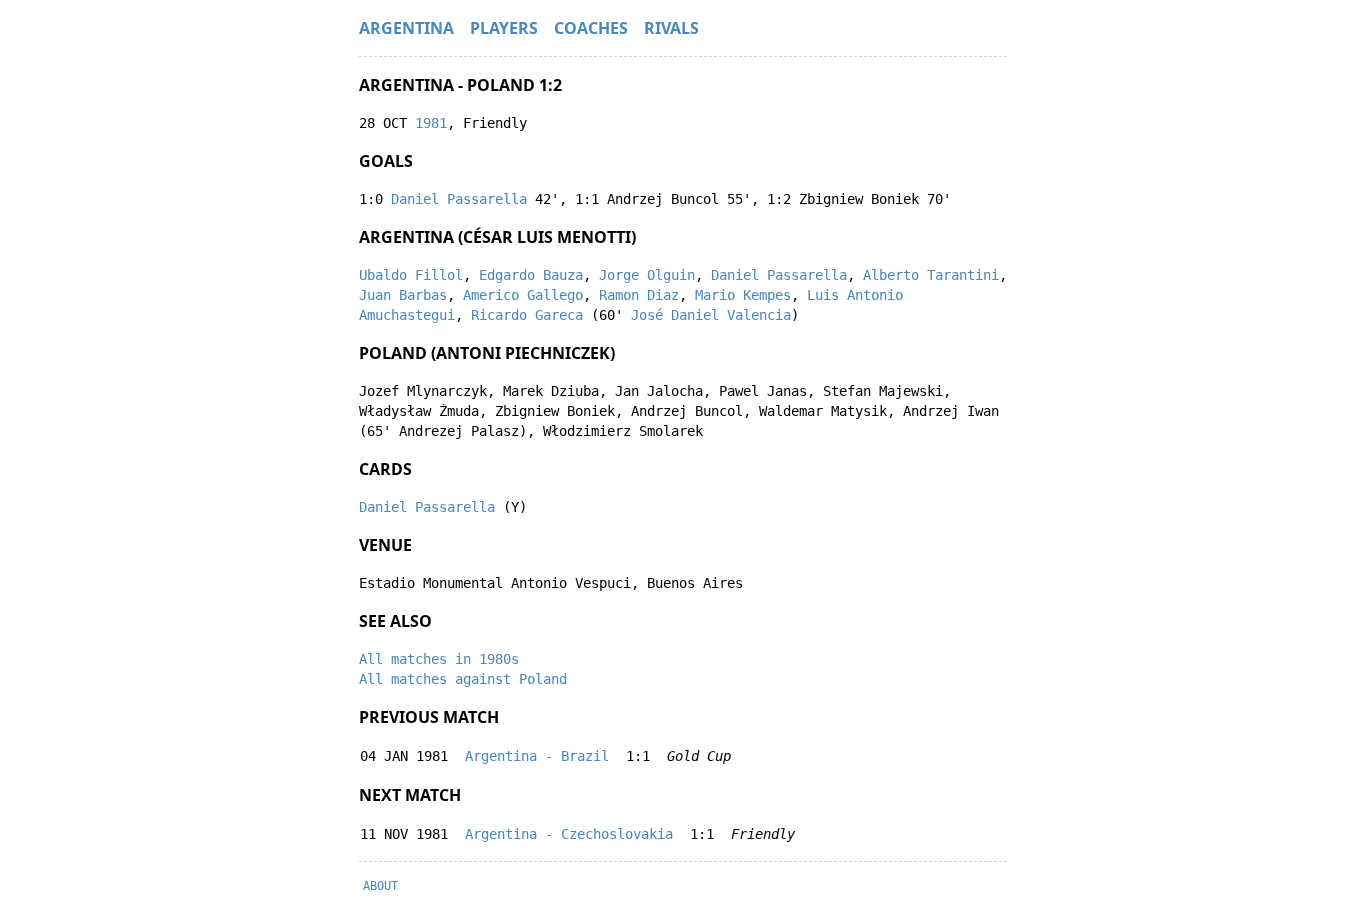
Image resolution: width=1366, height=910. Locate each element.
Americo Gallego (523, 295)
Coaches (591, 28)
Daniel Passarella (459, 199)
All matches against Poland (463, 679)
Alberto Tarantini (931, 275)
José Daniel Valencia (711, 315)
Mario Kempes (743, 295)
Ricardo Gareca (527, 315)
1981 (431, 123)
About (380, 886)
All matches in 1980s (439, 659)
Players (504, 28)
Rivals (671, 28)
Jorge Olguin (647, 275)
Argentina (406, 28)
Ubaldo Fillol (411, 275)
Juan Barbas (403, 295)
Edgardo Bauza (531, 275)
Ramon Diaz (639, 295)
